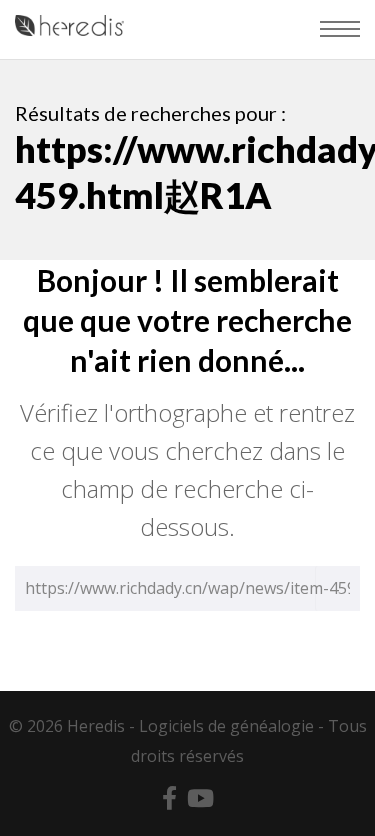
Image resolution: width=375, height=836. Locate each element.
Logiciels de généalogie (226, 726)
